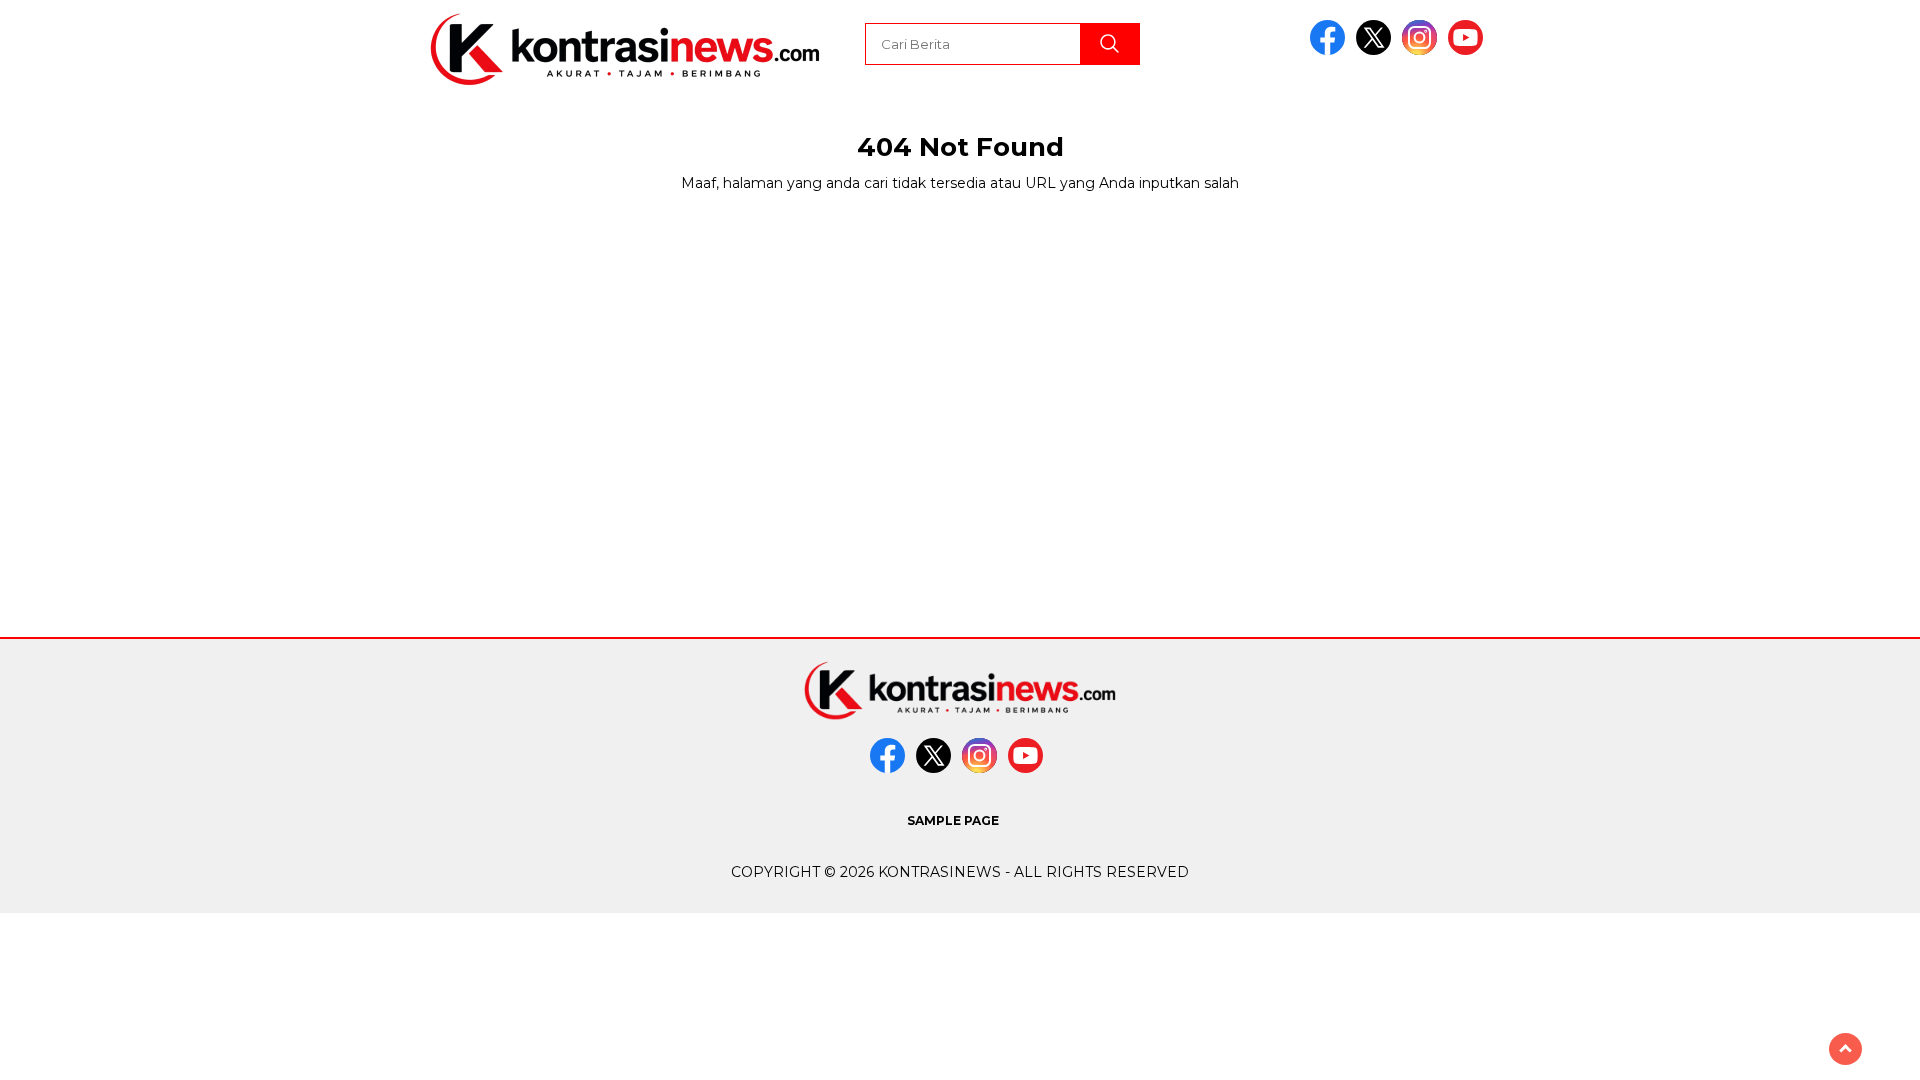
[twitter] (1377, 50)
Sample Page (953, 820)
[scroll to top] (1845, 1049)
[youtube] (1469, 50)
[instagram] (1423, 50)
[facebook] (1331, 50)
